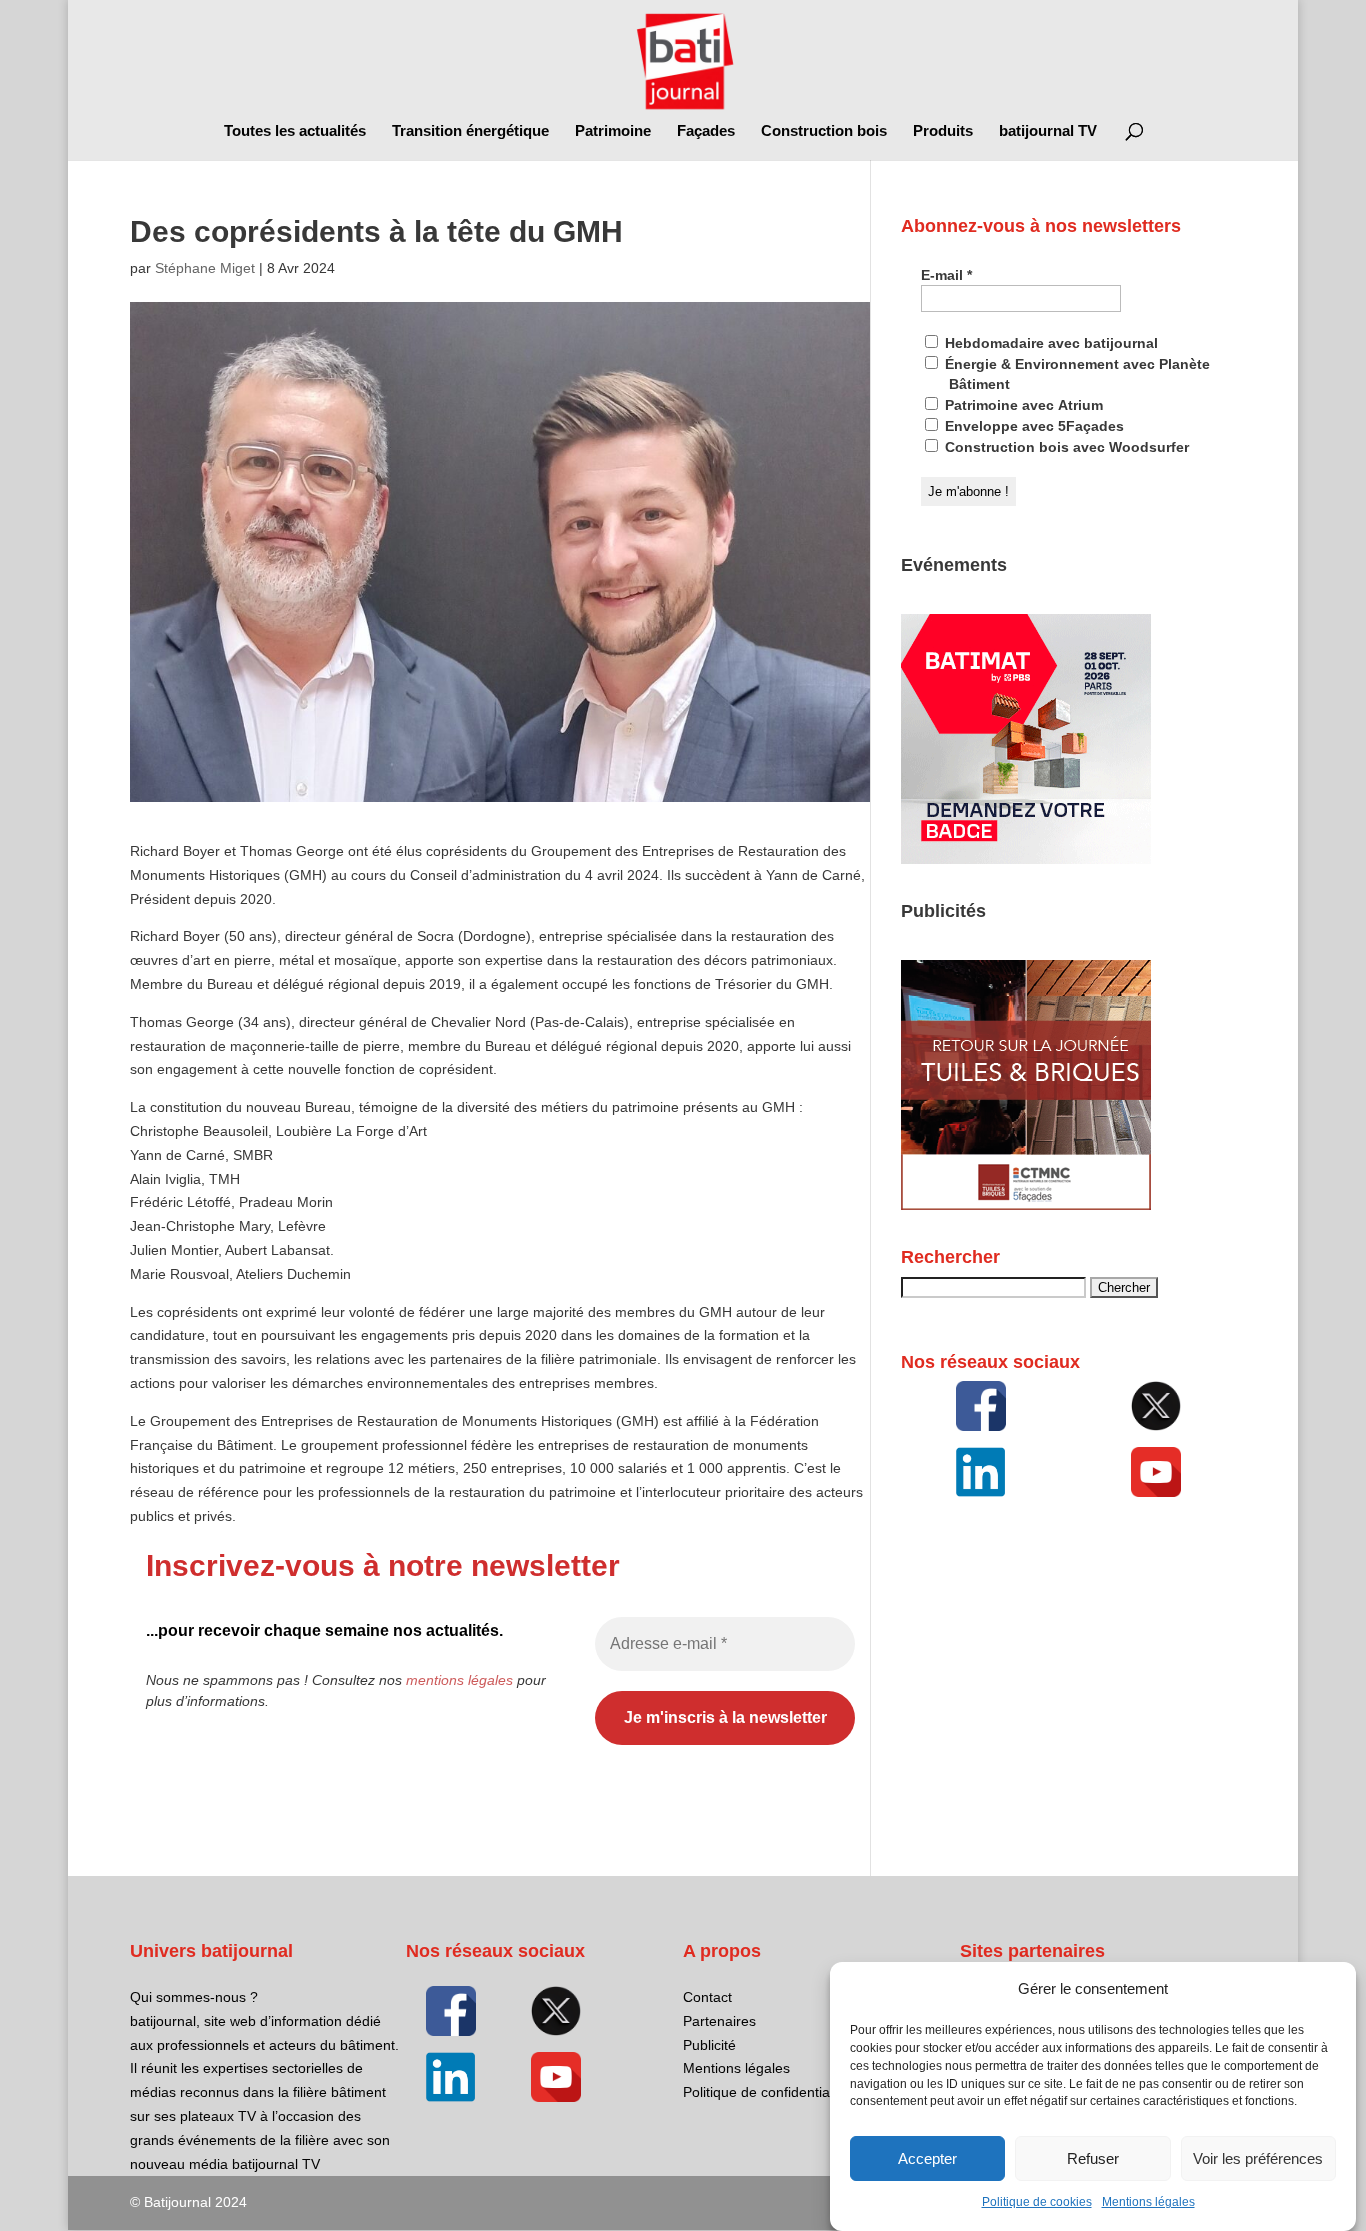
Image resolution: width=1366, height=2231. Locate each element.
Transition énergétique (470, 131)
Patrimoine (613, 131)
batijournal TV (1048, 131)
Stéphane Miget (205, 268)
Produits (943, 131)
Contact (707, 1997)
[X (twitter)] (1157, 1406)
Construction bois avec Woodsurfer (1065, 447)
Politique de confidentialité (765, 2092)
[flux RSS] (981, 1406)
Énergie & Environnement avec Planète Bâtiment (1075, 374)
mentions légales (459, 1680)
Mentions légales (1148, 2203)
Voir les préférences (1258, 2158)
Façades (706, 131)
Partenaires (719, 2021)
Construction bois (824, 131)
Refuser (1093, 2158)
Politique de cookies (1037, 2203)
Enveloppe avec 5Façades (1032, 426)
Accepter (927, 2158)
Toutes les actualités (295, 131)
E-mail (946, 275)
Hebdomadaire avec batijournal (1049, 343)
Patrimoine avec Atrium (1022, 405)
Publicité (709, 2045)
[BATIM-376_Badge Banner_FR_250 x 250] (1026, 859)
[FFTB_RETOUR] (1026, 1205)
